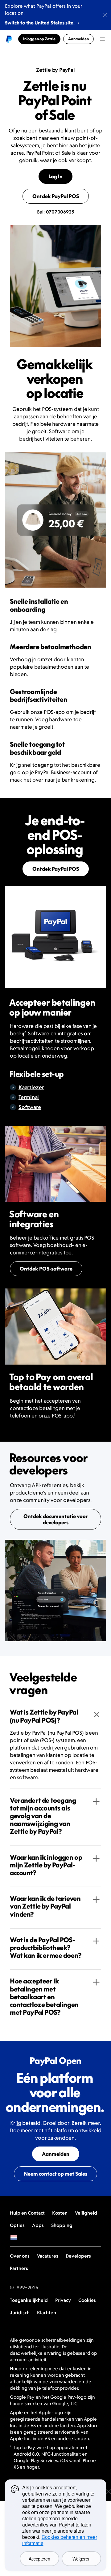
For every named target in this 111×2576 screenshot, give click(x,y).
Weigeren (82, 2559)
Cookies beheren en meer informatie (60, 2540)
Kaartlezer (31, 1087)
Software (30, 1107)
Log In (55, 176)
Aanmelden (56, 2154)
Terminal (29, 1097)
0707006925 (60, 212)
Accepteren (39, 2559)
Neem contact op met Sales (55, 2174)
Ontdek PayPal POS (56, 196)
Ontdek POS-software (46, 1269)
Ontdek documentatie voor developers (56, 1519)
